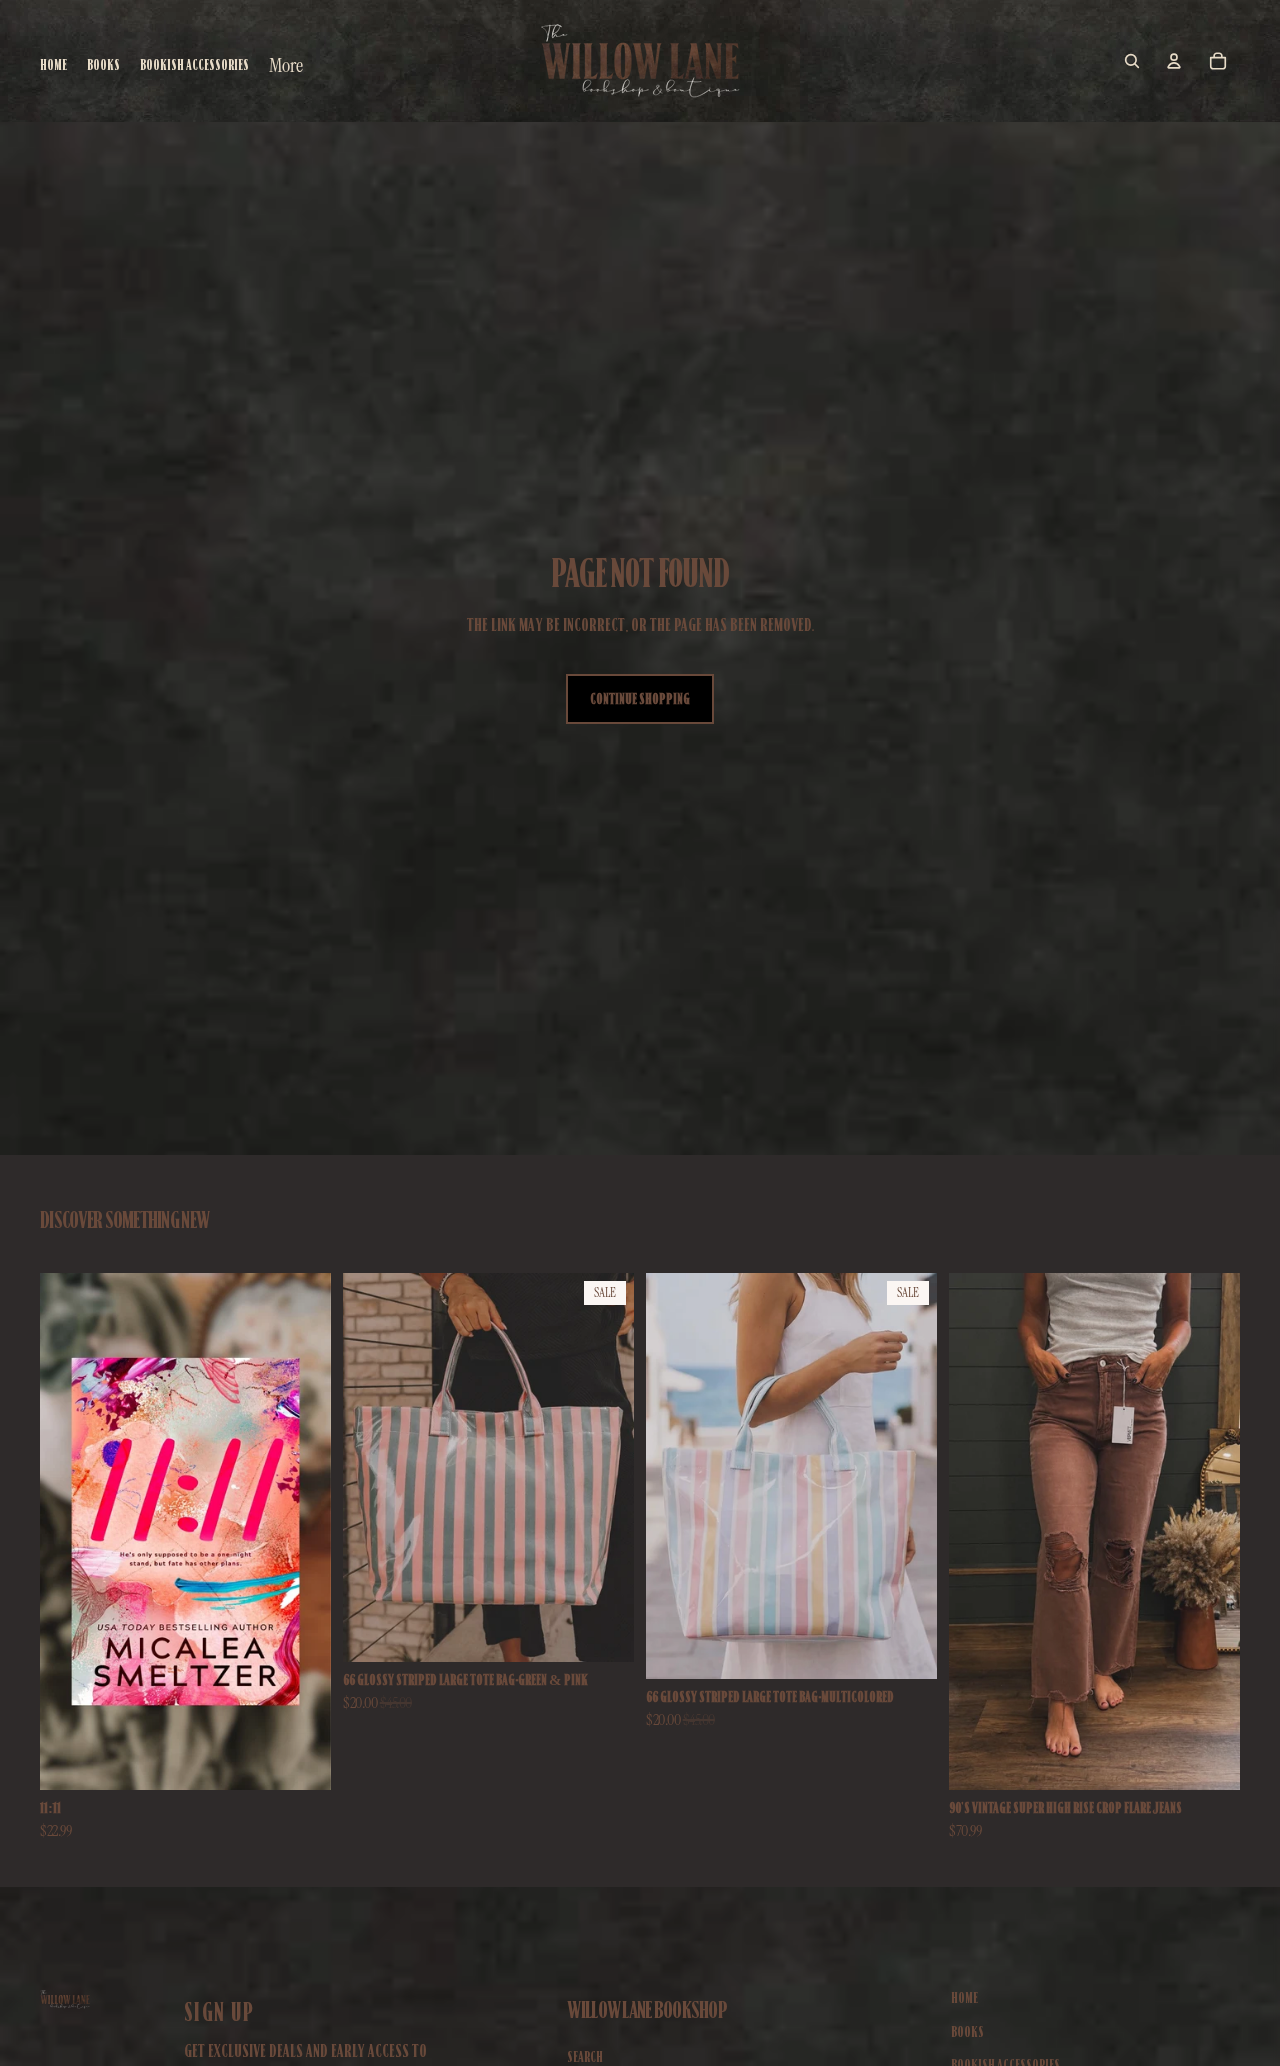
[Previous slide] (979, 1532)
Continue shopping (640, 699)
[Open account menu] (1174, 61)
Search (585, 2057)
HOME (964, 1998)
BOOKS (967, 2032)
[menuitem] (286, 65)
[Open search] (1132, 61)
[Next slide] (1210, 1532)
